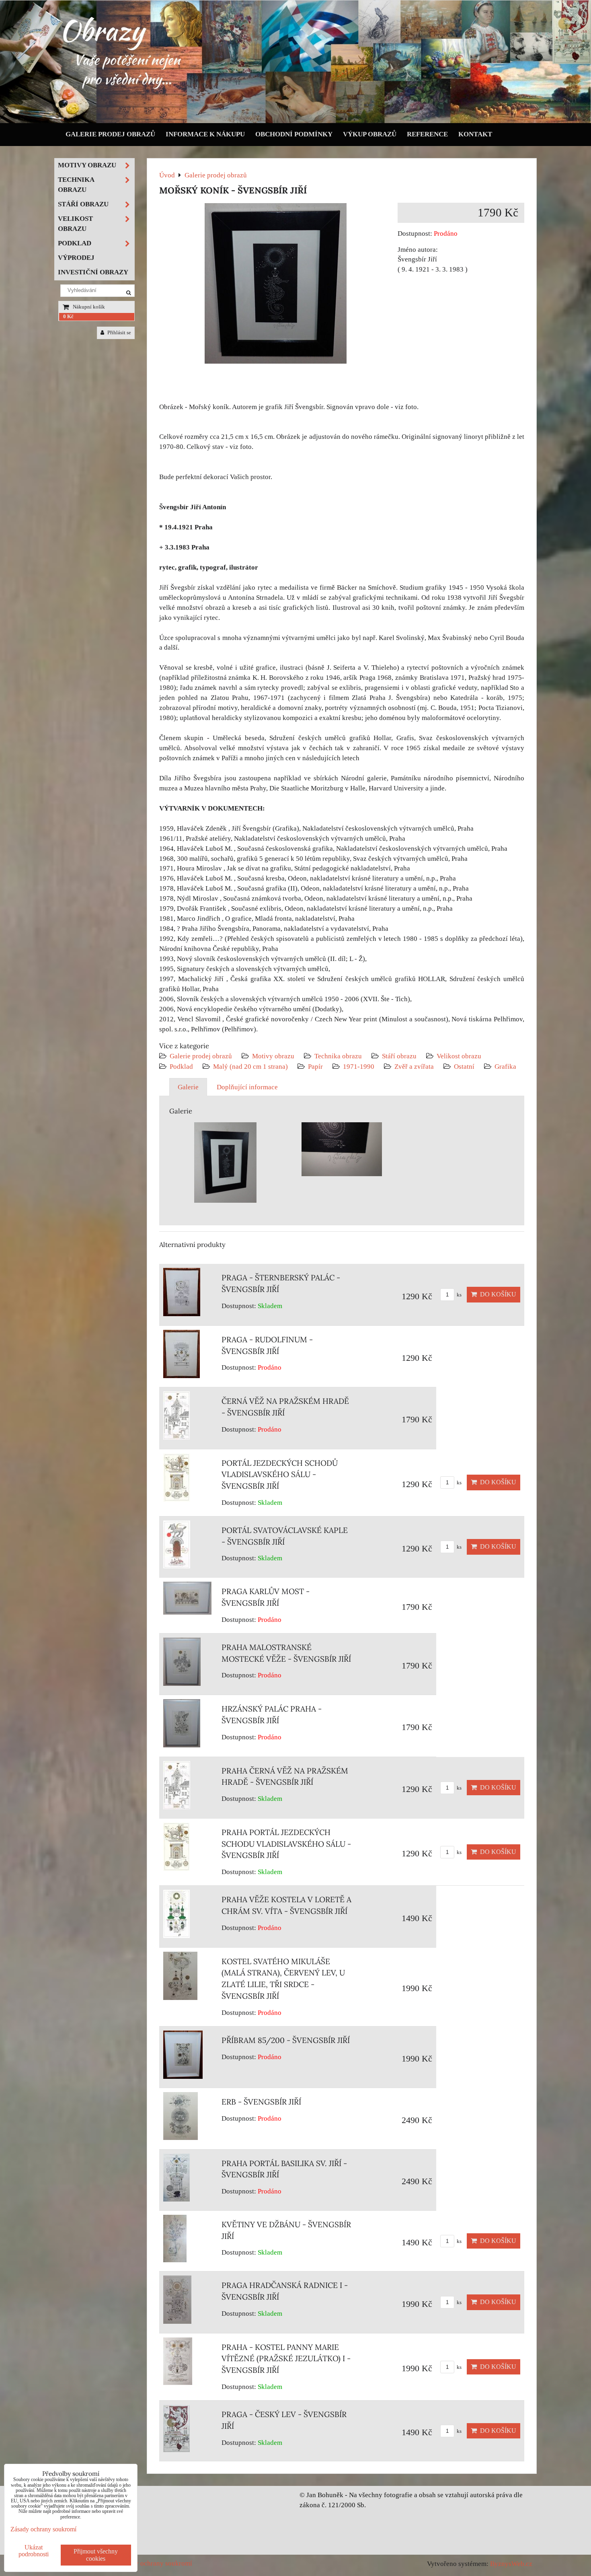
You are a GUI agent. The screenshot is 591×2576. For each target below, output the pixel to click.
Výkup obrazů (370, 134)
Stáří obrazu (399, 1056)
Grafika (505, 1067)
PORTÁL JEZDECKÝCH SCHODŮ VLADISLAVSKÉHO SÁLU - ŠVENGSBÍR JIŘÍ (280, 1475)
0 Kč (68, 317)
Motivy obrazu (273, 1056)
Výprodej (76, 258)
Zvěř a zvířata (414, 1067)
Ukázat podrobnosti (34, 2551)
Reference (427, 134)
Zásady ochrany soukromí (155, 2563)
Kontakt (475, 134)
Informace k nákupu (205, 134)
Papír (315, 1067)
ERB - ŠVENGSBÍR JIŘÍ (261, 2102)
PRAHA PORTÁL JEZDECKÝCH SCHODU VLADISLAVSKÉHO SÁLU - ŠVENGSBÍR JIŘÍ (286, 1844)
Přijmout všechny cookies (96, 2555)
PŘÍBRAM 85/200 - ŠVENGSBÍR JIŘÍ (286, 2040)
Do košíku (497, 1294)
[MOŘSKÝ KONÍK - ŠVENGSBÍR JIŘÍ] (276, 285)
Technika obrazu (338, 1056)
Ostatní (464, 1067)
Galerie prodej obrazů (110, 134)
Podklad (181, 1067)
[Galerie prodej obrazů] (295, 121)
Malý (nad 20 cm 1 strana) (250, 1067)
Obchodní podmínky (294, 134)
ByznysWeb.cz (511, 2564)
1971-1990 (359, 1067)
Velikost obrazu (459, 1056)
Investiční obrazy (93, 272)
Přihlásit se (119, 333)
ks (459, 1295)
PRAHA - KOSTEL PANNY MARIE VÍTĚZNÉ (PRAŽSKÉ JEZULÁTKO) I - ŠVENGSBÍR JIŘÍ (286, 2359)
